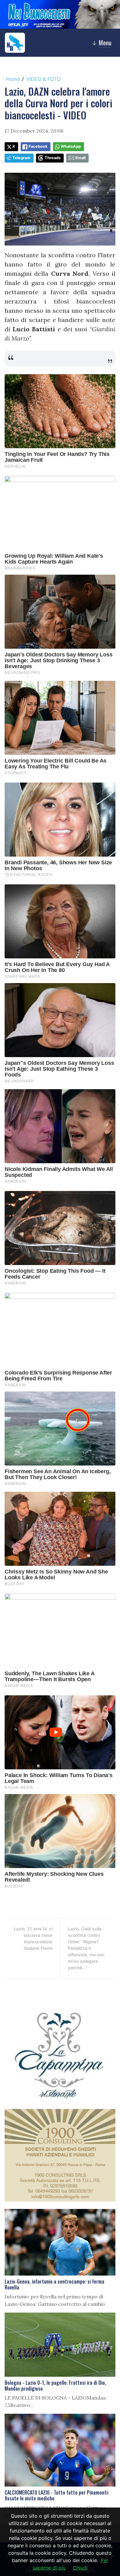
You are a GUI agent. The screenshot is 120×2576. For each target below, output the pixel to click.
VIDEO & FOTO (43, 79)
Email (80, 158)
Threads (53, 158)
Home (13, 79)
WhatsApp (71, 146)
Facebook (38, 146)
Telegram (21, 158)
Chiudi (80, 2568)
